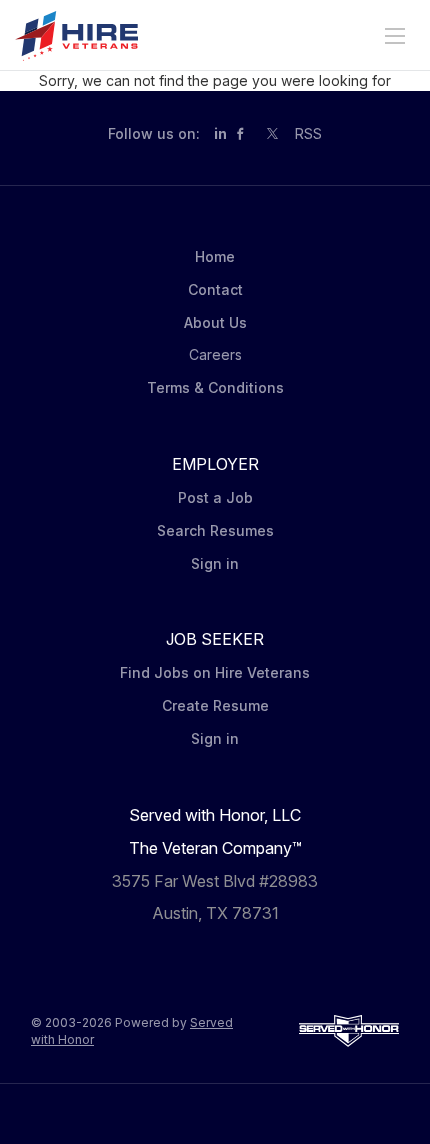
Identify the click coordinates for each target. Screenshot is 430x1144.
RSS (308, 133)
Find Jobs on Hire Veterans (215, 672)
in (220, 133)
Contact (215, 289)
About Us (215, 322)
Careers (215, 354)
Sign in (215, 563)
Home (215, 256)
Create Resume (215, 705)
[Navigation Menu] (395, 36)
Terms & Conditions (215, 387)
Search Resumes (215, 530)
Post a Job (215, 497)
